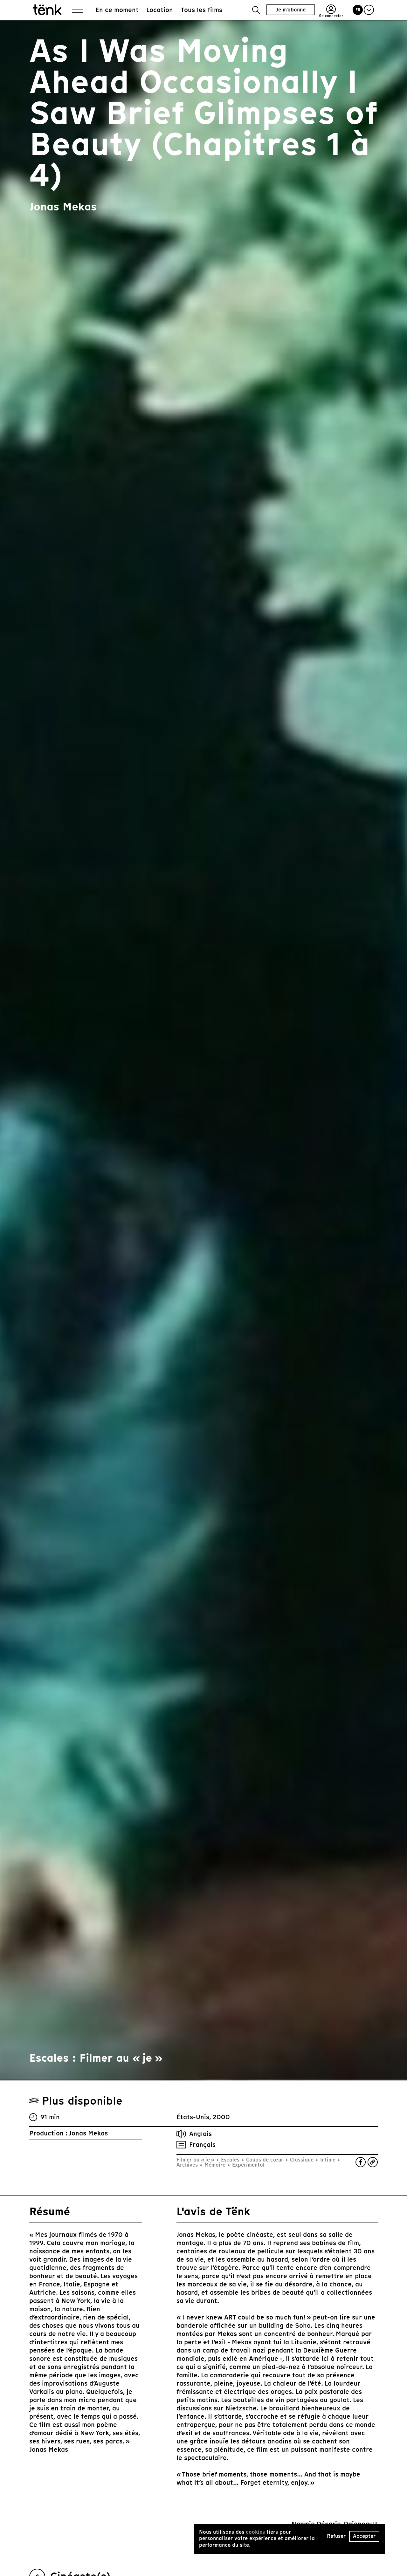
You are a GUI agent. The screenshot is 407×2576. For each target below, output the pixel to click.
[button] (256, 10)
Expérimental (248, 2165)
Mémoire (215, 2165)
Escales (230, 2160)
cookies (255, 2532)
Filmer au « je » (196, 2160)
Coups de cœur (265, 2160)
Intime (328, 2160)
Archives (188, 2165)
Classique (302, 2160)
